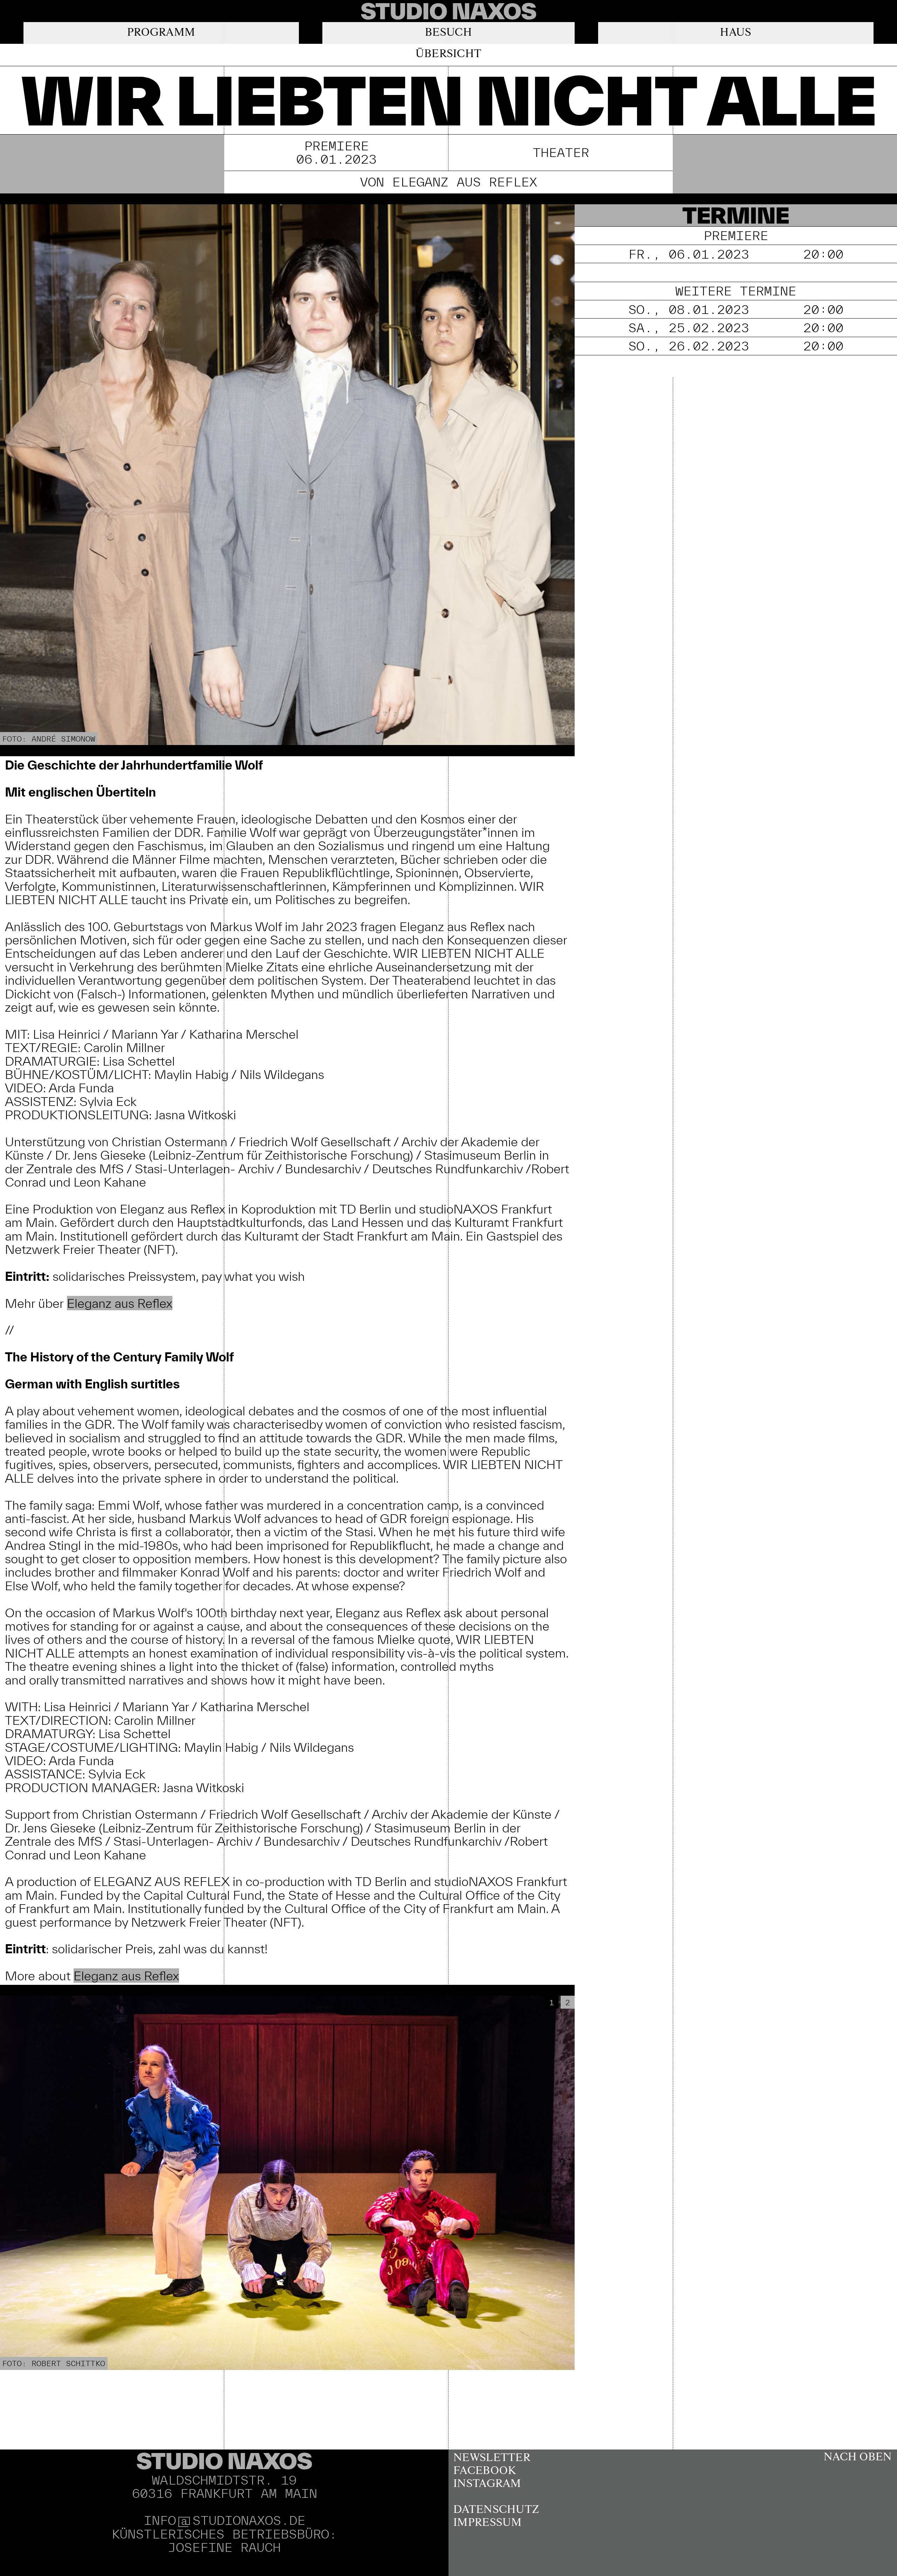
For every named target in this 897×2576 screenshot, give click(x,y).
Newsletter (492, 2458)
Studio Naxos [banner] (224, 2461)
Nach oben (858, 2457)
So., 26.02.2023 (736, 346)
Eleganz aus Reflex (120, 1303)
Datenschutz (496, 2510)
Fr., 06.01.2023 (736, 254)
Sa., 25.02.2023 (736, 327)
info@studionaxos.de (224, 2520)
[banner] (448, 11)
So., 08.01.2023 (736, 309)
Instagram (487, 2484)
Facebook (485, 2471)
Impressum (488, 2523)
